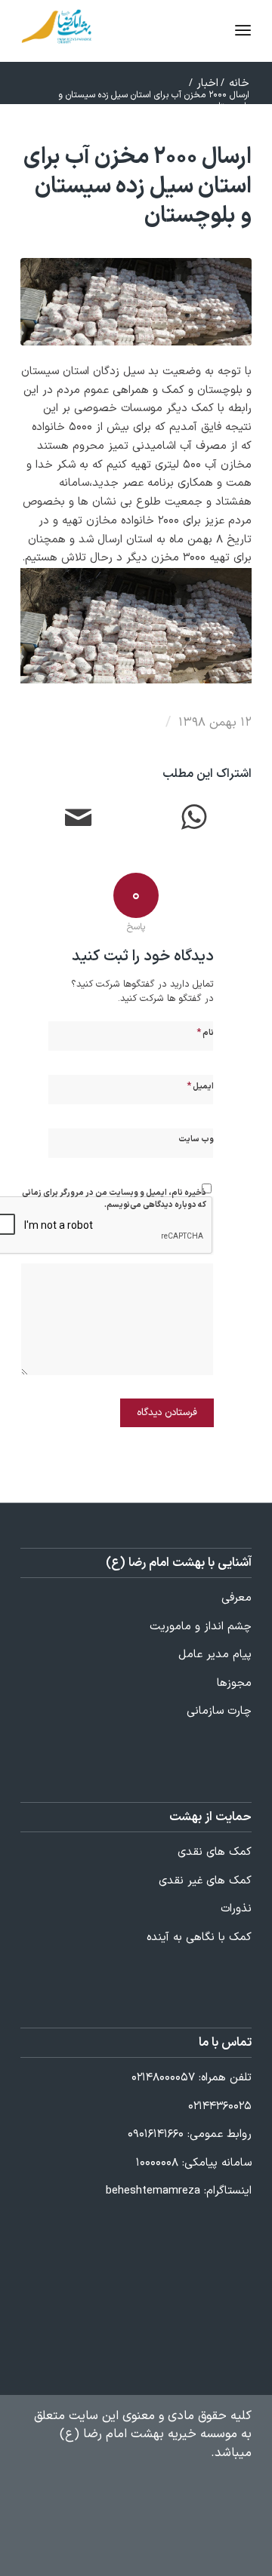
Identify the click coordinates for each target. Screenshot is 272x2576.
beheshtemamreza (153, 2191)
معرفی (236, 1598)
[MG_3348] (136, 302)
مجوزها (234, 1683)
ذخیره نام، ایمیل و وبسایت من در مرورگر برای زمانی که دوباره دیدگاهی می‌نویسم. (114, 1199)
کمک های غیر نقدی (205, 1881)
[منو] (215, 31)
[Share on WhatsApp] (193, 820)
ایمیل (200, 1086)
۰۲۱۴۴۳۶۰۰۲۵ (220, 2106)
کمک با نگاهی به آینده (199, 1937)
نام (205, 1033)
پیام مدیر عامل (215, 1655)
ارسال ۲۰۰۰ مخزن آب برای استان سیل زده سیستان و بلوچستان (138, 187)
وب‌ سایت (196, 1139)
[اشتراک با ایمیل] (78, 820)
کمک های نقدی (215, 1852)
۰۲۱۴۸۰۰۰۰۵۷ (163, 2078)
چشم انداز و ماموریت (201, 1627)
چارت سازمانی (219, 1711)
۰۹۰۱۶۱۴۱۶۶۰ (156, 2134)
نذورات (236, 1909)
